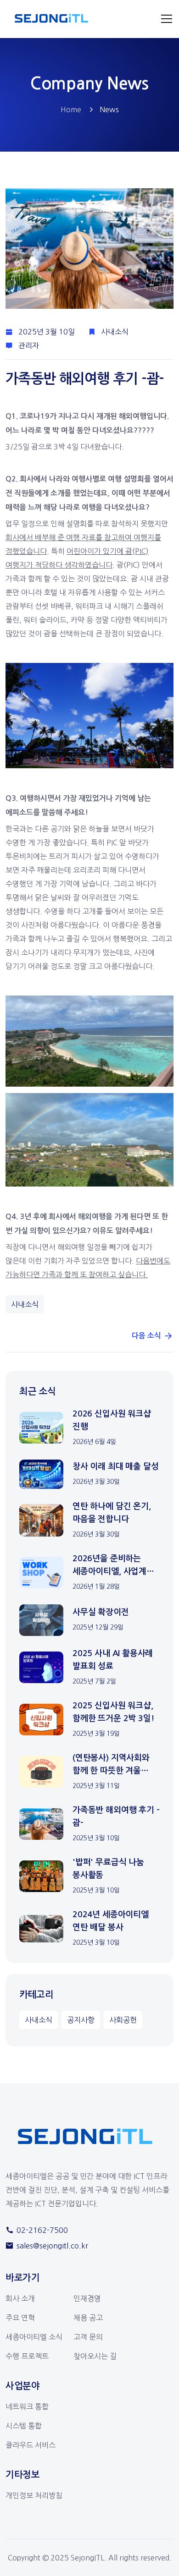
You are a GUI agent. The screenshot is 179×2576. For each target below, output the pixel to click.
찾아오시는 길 (95, 2356)
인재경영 (87, 2298)
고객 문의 (88, 2337)
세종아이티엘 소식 (34, 2337)
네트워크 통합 (27, 2406)
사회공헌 (123, 2020)
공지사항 (81, 2020)
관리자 (29, 345)
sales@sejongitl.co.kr (52, 2246)
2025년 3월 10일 (47, 332)
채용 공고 (88, 2318)
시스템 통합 (24, 2426)
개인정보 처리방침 (34, 2495)
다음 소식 (146, 1336)
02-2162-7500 (42, 2230)
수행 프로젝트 (27, 2356)
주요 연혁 (20, 2318)
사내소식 (115, 332)
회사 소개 (20, 2298)
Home (71, 109)
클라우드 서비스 (31, 2445)
